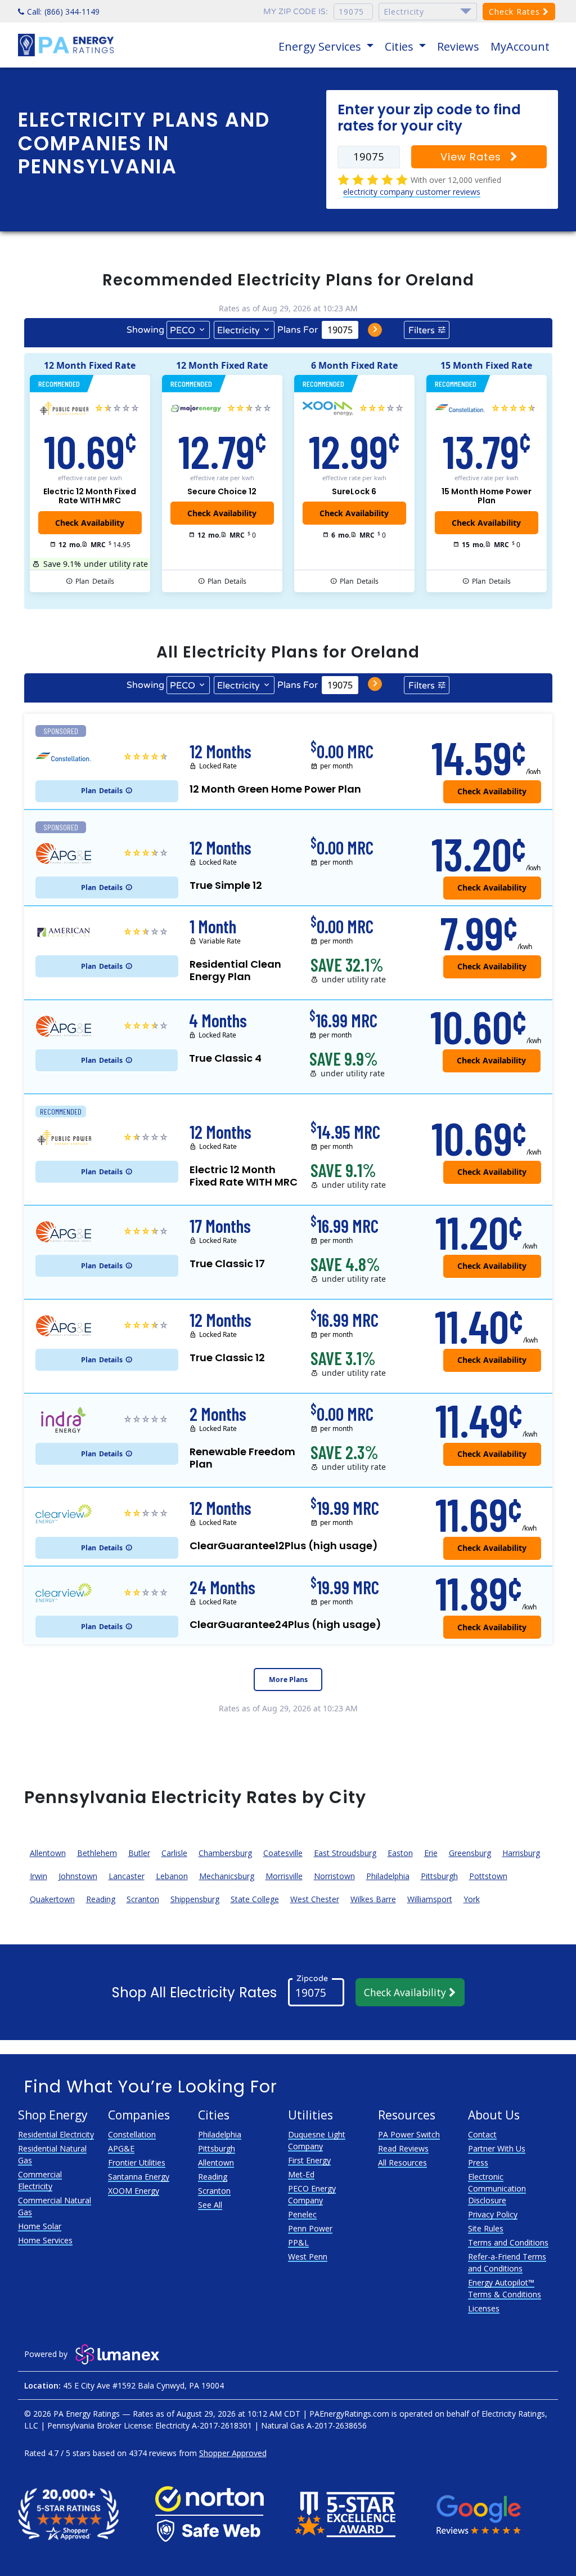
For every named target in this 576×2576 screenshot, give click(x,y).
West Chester (315, 1899)
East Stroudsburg (345, 1853)
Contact (482, 2134)
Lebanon (172, 1876)
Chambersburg (225, 1853)
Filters (422, 330)
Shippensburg (195, 1899)
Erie (431, 1853)
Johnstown (78, 1876)
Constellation (132, 2134)
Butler (139, 1853)
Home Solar (40, 2226)
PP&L (298, 2242)
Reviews (458, 46)
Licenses (484, 2308)
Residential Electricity (56, 2134)
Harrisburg (521, 1853)
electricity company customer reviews (412, 192)
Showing (145, 330)
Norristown (334, 1876)
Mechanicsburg (227, 1876)
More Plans (288, 1680)
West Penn (308, 2257)
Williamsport (430, 1899)
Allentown (48, 1853)
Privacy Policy (493, 2214)
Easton (400, 1853)
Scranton (143, 1899)
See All (210, 2205)
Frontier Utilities (137, 2163)
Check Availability (406, 1992)
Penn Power (310, 2228)
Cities (400, 46)
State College (255, 1899)
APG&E (121, 2148)
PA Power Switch (409, 2134)
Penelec (302, 2214)
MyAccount (520, 46)
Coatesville (283, 1853)
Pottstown (488, 1876)
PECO (183, 330)
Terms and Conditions (508, 2242)
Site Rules (486, 2228)
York (472, 1899)
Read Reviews (403, 2148)
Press (478, 2163)
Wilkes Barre (373, 1899)
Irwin (39, 1876)
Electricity (238, 330)
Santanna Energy (139, 2177)
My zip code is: (296, 12)
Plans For (298, 330)
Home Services (45, 2240)
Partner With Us (497, 2148)
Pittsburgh (439, 1876)
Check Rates (516, 12)
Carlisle (174, 1853)
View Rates (472, 157)
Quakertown (52, 1899)
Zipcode (312, 1978)
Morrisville (284, 1876)
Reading (101, 1899)
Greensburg (470, 1853)
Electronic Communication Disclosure (497, 2188)
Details (95, 581)
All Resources (402, 2163)
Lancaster (127, 1876)
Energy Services (321, 46)
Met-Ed (301, 2174)
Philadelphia (388, 1876)
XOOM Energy (134, 2191)
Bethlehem (97, 1853)
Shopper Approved (233, 2453)
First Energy (309, 2160)
